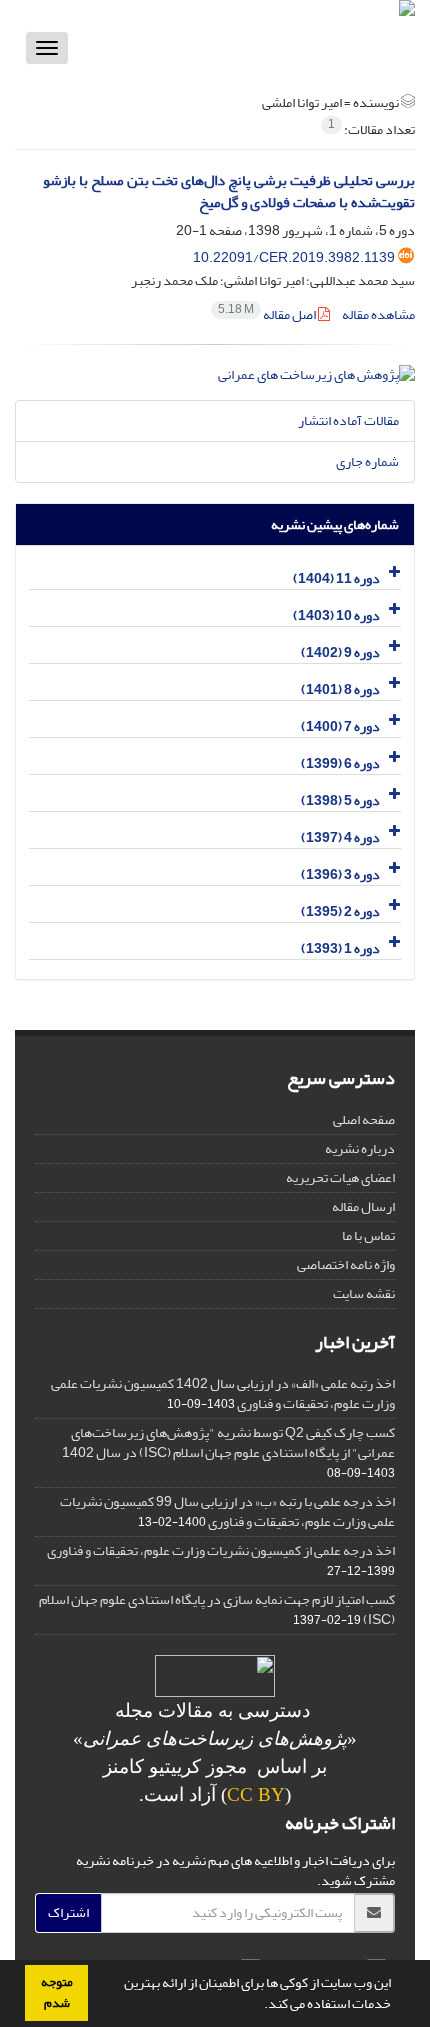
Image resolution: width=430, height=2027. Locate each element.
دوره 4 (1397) (340, 837)
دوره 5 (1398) (340, 800)
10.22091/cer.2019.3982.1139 (294, 257)
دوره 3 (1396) (340, 874)
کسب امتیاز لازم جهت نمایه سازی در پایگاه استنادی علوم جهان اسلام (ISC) (217, 1609)
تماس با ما (368, 1235)
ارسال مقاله (363, 1206)
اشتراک (68, 1912)
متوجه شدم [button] (57, 1992)
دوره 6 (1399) (340, 763)
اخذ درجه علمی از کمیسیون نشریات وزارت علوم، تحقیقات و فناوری (221, 1550)
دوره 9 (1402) (340, 652)
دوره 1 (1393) (340, 948)
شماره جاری (367, 461)
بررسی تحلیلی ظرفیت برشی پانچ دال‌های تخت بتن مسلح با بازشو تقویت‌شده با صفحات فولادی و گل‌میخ (229, 192)
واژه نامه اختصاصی (346, 1264)
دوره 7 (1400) (340, 726)
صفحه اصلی (364, 1119)
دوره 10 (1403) (336, 615)
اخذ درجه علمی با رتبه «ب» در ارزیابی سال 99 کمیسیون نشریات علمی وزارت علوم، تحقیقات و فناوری (227, 1511)
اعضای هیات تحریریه (340, 1177)
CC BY (256, 1794)
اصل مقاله (268, 314)
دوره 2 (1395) (340, 911)
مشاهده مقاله (378, 314)
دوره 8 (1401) (340, 689)
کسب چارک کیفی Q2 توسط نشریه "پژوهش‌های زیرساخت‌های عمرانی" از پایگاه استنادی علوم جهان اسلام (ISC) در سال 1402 (228, 1442)
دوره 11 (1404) (336, 578)
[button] (259, 2006)
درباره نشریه (360, 1148)
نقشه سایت (364, 1293)
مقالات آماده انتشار (348, 420)
